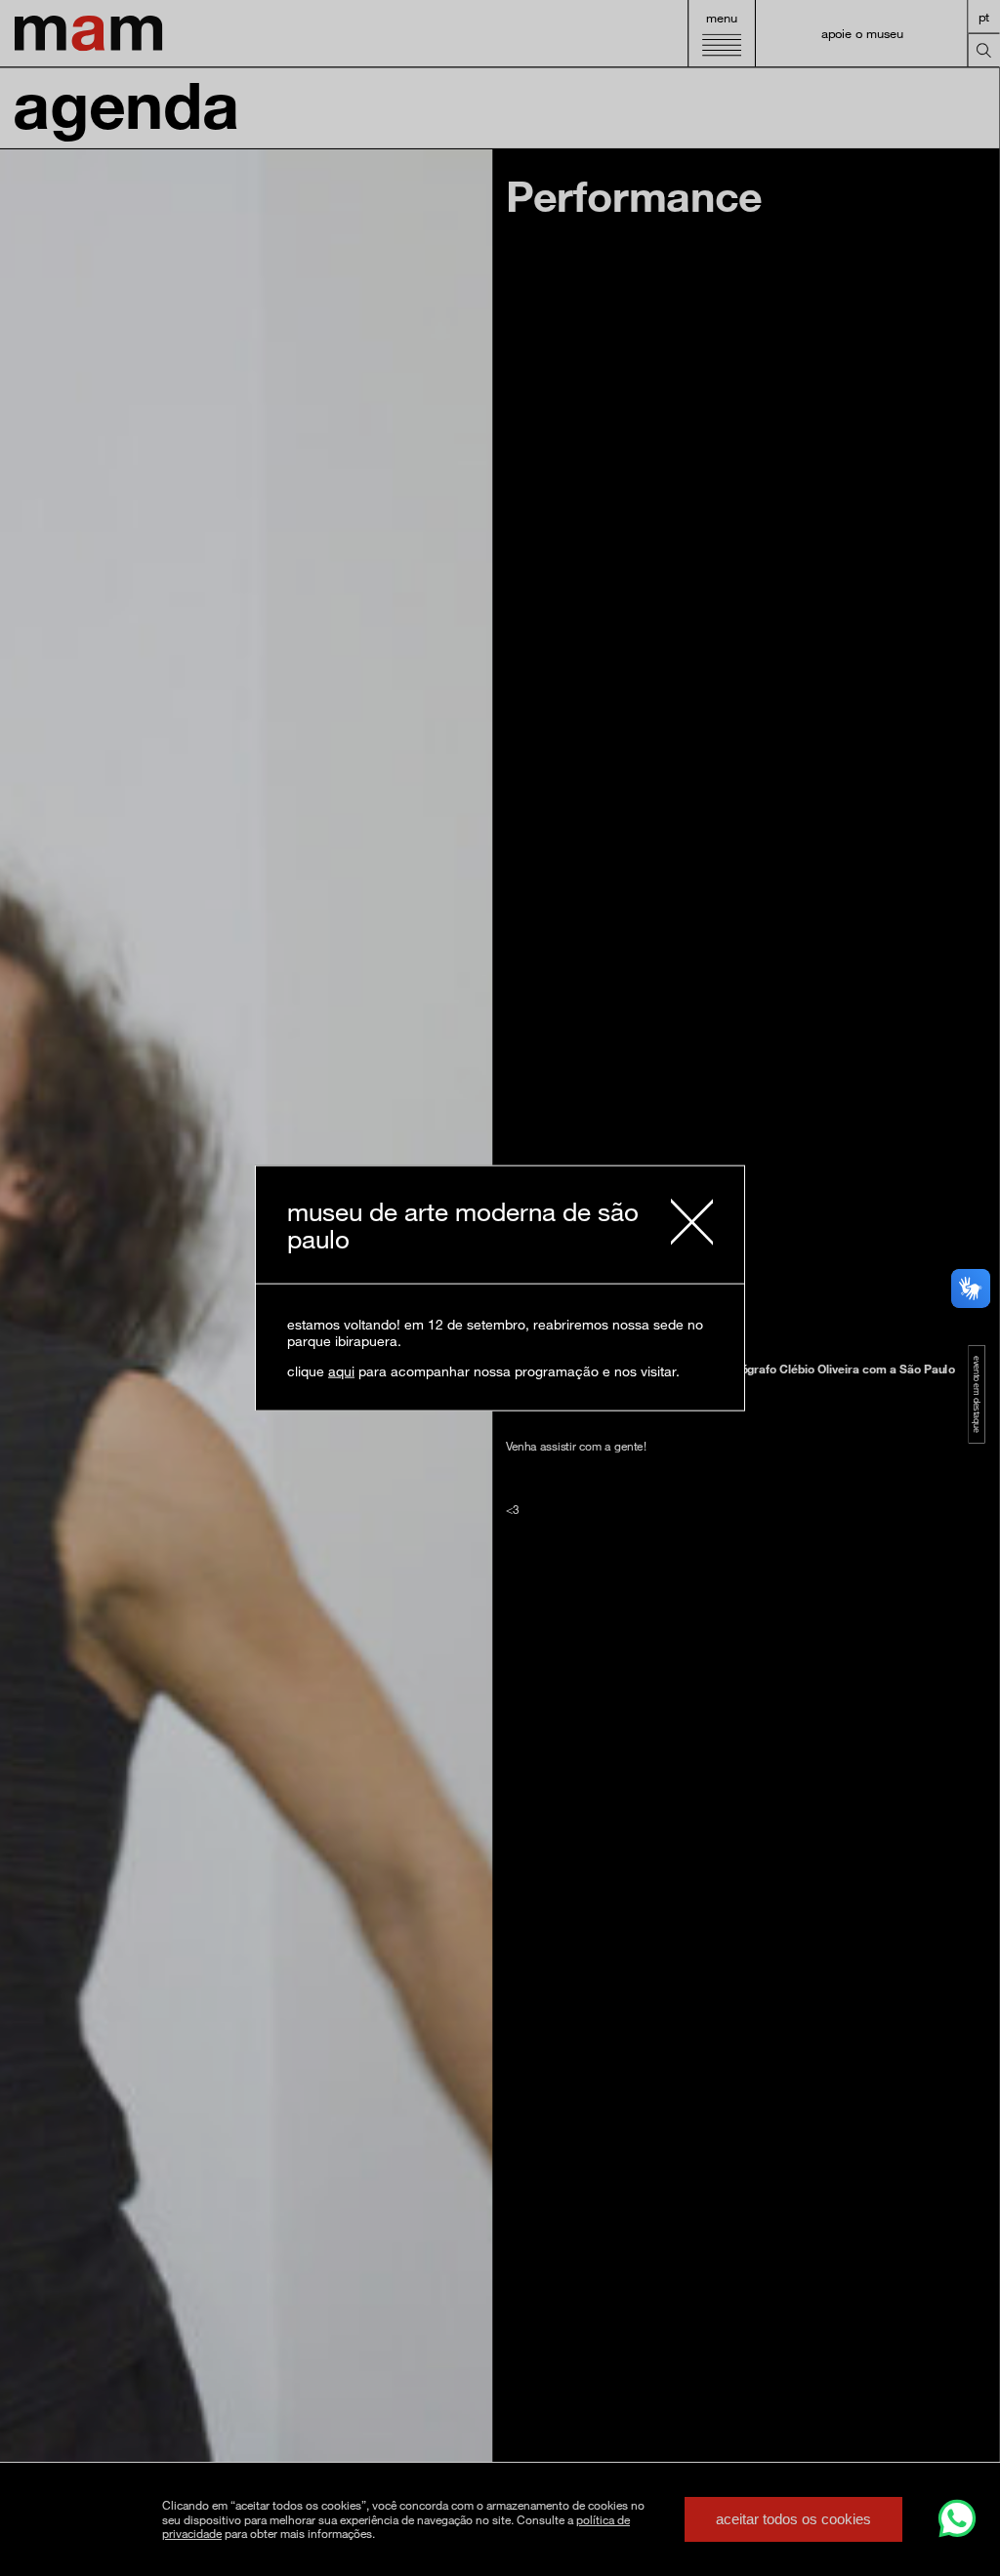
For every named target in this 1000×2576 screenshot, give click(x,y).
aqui (341, 1371)
